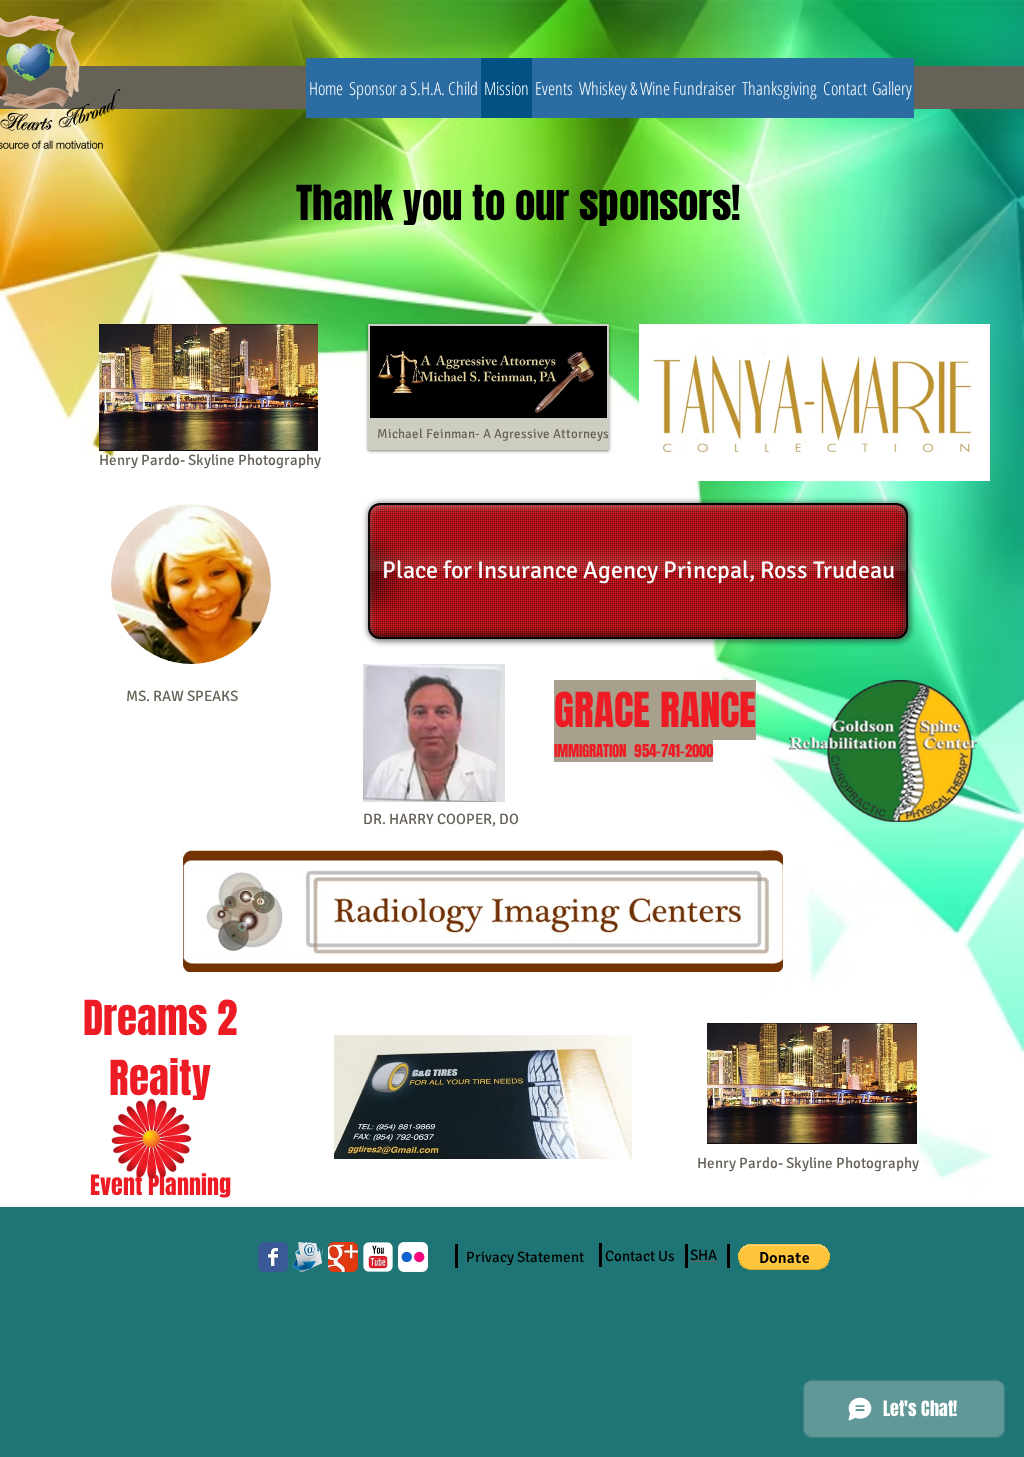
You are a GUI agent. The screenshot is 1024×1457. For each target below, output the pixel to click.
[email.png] (308, 1257)
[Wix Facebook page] (273, 1257)
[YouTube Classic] (378, 1257)
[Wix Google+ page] (343, 1257)
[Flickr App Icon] (413, 1257)
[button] (784, 1257)
